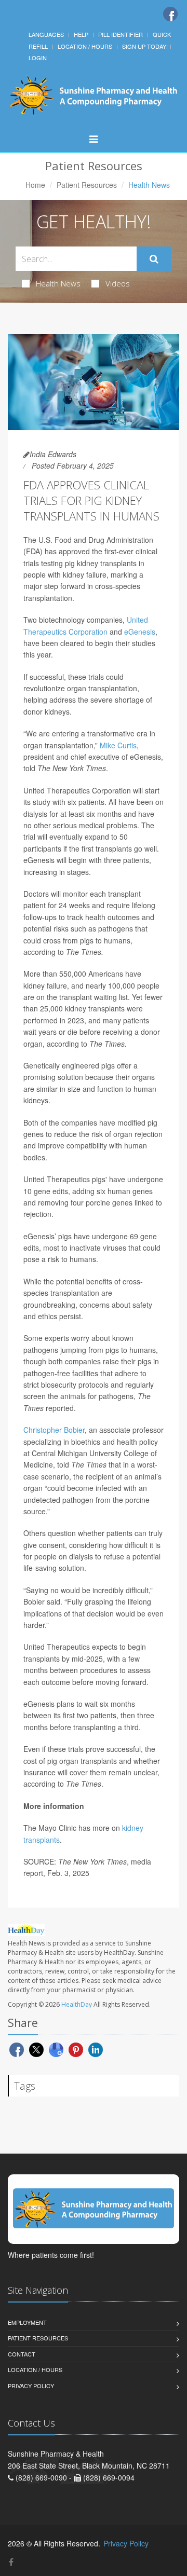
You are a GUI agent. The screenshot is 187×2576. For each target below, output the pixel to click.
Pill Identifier (121, 34)
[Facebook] (170, 14)
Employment (27, 2322)
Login (38, 58)
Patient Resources (87, 185)
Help (81, 34)
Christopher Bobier (54, 1430)
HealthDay (77, 2004)
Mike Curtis (118, 745)
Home (35, 185)
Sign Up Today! (145, 46)
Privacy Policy (31, 2386)
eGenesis (140, 632)
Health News (58, 283)
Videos (118, 283)
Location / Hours (85, 46)
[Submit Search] (154, 259)
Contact (22, 2354)
